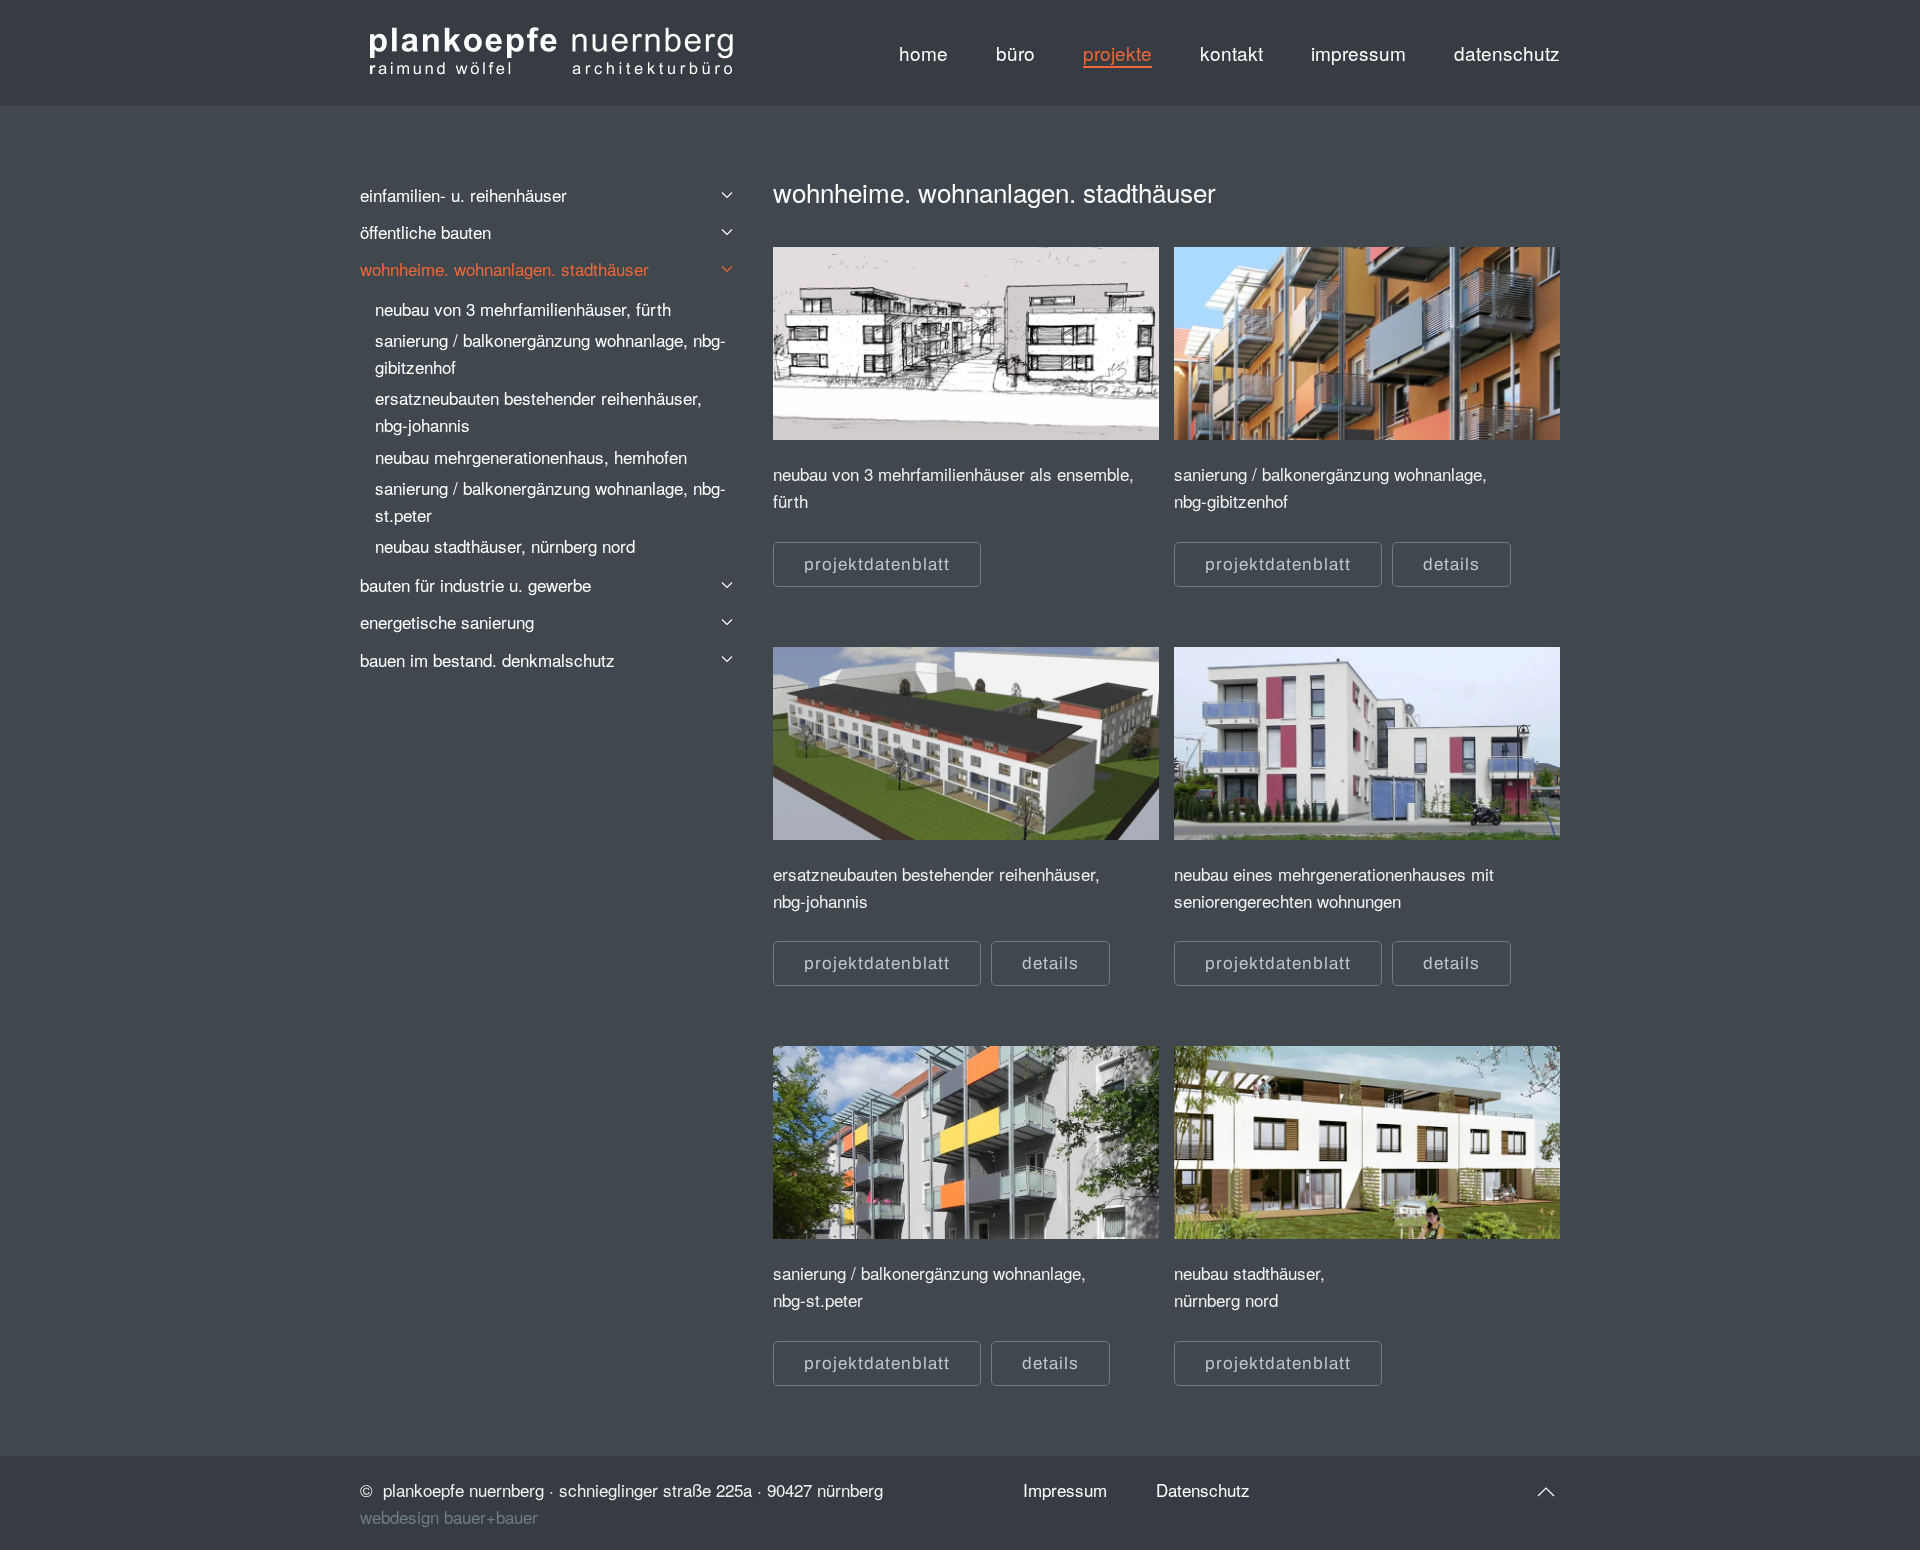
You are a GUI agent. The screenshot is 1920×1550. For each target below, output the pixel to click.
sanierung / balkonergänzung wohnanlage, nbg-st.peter (550, 501)
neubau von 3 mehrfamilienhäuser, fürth (523, 308)
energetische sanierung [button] (447, 621)
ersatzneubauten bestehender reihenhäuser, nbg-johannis (538, 411)
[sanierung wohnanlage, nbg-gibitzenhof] (1367, 330)
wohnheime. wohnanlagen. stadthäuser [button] (504, 268)
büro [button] (1015, 52)
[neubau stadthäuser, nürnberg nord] (1367, 1129)
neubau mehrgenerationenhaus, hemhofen (531, 456)
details (1451, 564)
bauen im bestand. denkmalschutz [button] (487, 659)
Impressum (1065, 1489)
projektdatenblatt (877, 564)
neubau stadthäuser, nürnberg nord (505, 545)
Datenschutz (1203, 1489)
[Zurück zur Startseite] (550, 53)
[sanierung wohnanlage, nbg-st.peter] (966, 1129)
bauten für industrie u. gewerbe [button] (475, 584)
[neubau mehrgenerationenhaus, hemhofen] (1367, 730)
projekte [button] (1117, 52)
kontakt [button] (1231, 52)
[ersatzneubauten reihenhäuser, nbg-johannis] (966, 730)
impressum (1358, 52)
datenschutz (1507, 52)
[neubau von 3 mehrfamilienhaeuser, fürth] (966, 330)
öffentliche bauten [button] (425, 231)
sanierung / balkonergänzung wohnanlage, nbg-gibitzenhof (550, 353)
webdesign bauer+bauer (449, 1516)
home (923, 52)
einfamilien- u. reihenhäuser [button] (463, 194)
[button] (1546, 1492)
